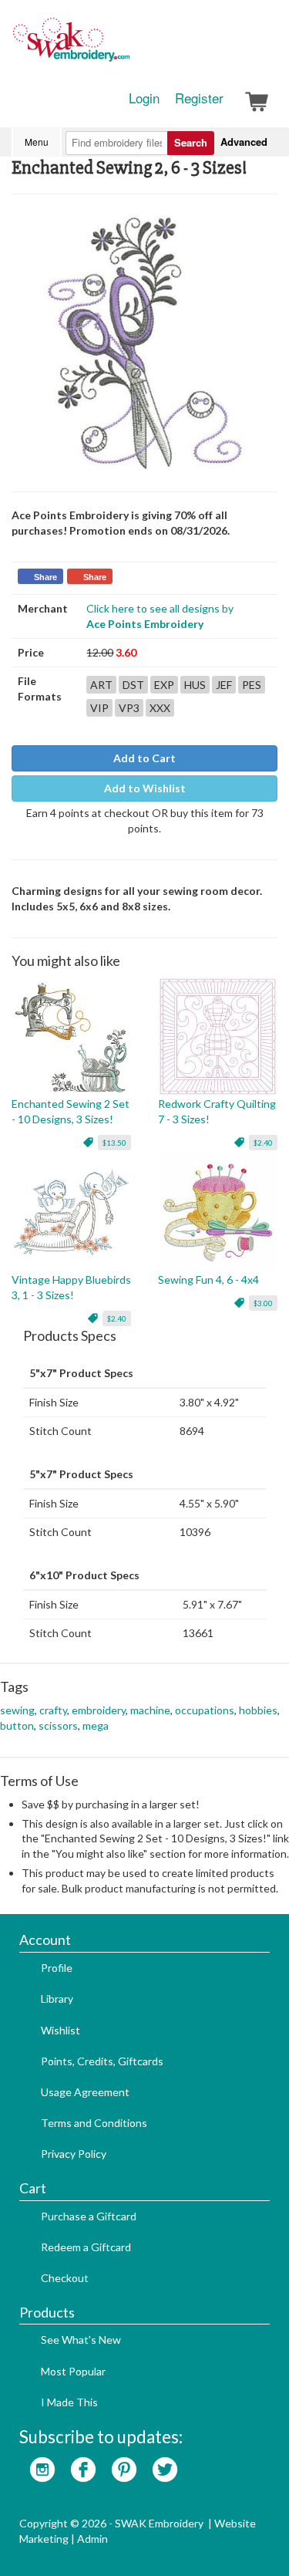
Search (191, 142)
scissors (58, 1725)
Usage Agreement (85, 2092)
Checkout (65, 2278)
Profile (57, 1968)
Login (144, 98)
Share (45, 577)
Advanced (244, 142)
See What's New (81, 2340)
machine (150, 1710)
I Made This (69, 2402)
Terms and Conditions (94, 2123)
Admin (92, 2539)
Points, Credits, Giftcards (102, 2061)
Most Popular (73, 2371)
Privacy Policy (74, 2154)
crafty (53, 1710)
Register (199, 98)
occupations (205, 1710)
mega (96, 1725)
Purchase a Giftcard (89, 2216)
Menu (37, 142)
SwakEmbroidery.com (127, 46)
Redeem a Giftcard (86, 2247)
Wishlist (60, 2030)
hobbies (258, 1710)
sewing (17, 1710)
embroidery (99, 1710)
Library (57, 1999)
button (17, 1725)
